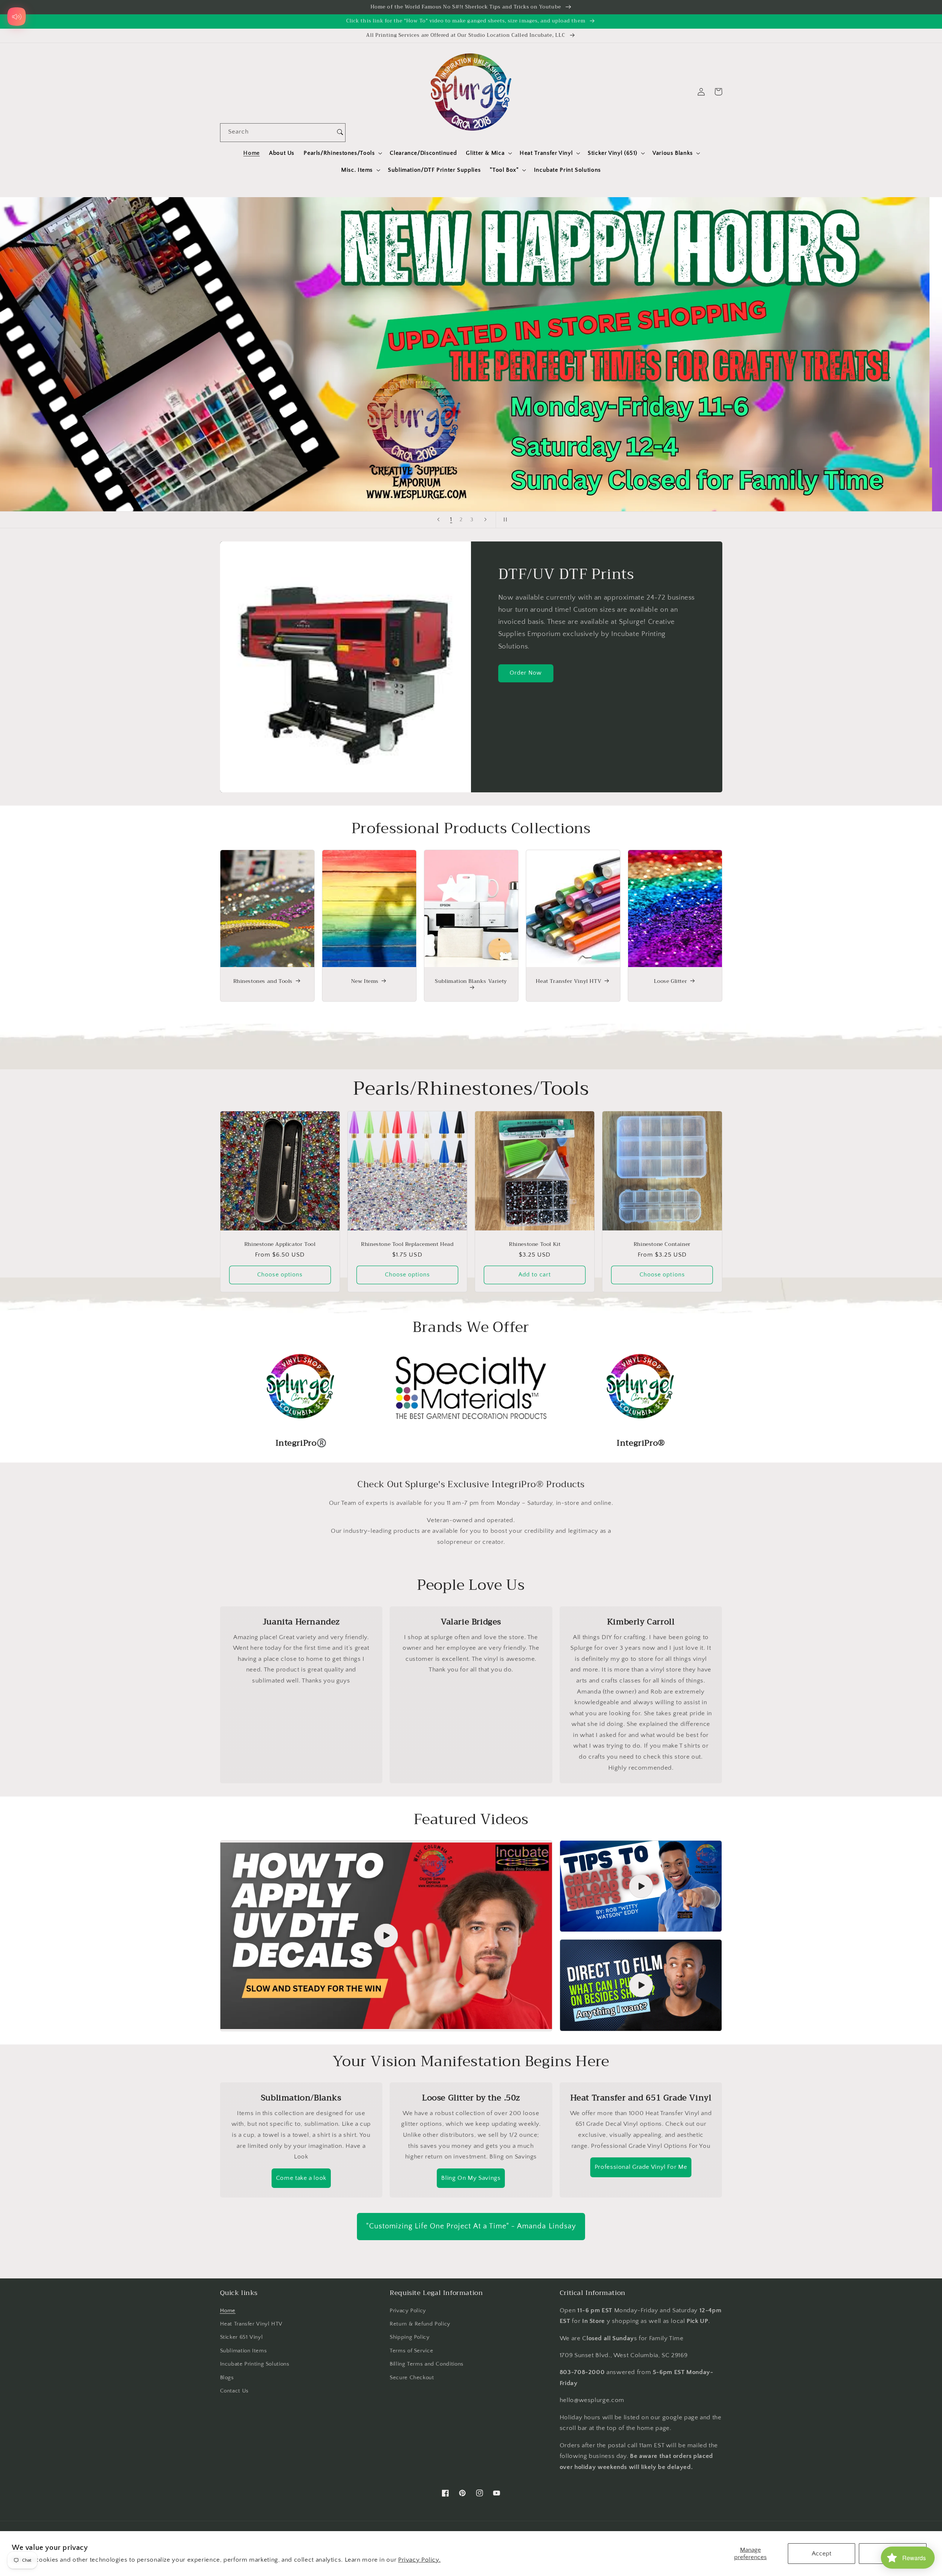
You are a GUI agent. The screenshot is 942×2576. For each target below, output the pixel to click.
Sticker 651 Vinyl (242, 2337)
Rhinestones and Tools (263, 981)
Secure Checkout (412, 2378)
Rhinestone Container (662, 1244)
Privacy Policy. (419, 2560)
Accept (821, 2554)
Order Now (526, 673)
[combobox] (278, 133)
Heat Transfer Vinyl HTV (569, 981)
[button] (342, 153)
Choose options (280, 1275)
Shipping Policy (410, 2337)
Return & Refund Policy (420, 2324)
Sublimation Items (244, 2351)
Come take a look (301, 2178)
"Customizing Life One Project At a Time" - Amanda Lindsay (471, 2226)
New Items (365, 981)
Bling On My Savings (471, 2178)
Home (228, 2311)
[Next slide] (485, 520)
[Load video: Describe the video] (386, 1936)
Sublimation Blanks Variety (471, 982)
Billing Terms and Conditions (427, 2364)
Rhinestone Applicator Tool (280, 1244)
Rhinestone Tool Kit (535, 1244)
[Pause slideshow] (504, 520)
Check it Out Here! (475, 354)
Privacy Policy (408, 2311)
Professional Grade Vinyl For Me (641, 2167)
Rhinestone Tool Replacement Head (407, 1244)
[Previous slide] (438, 520)
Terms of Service (411, 2351)
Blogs (227, 2378)
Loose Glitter (670, 981)
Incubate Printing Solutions (255, 2364)
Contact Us (234, 2391)
